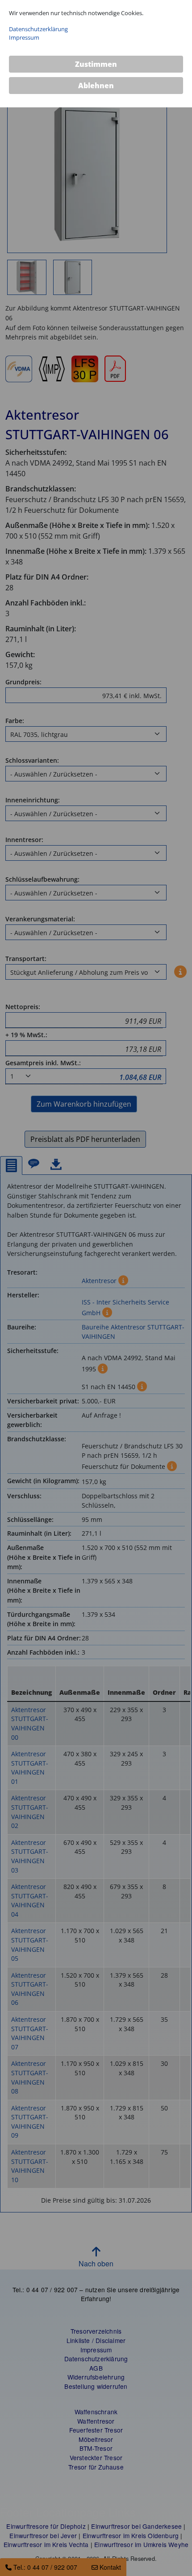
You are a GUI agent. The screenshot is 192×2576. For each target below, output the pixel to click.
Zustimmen (96, 64)
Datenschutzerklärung (38, 29)
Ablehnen (96, 86)
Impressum (24, 37)
